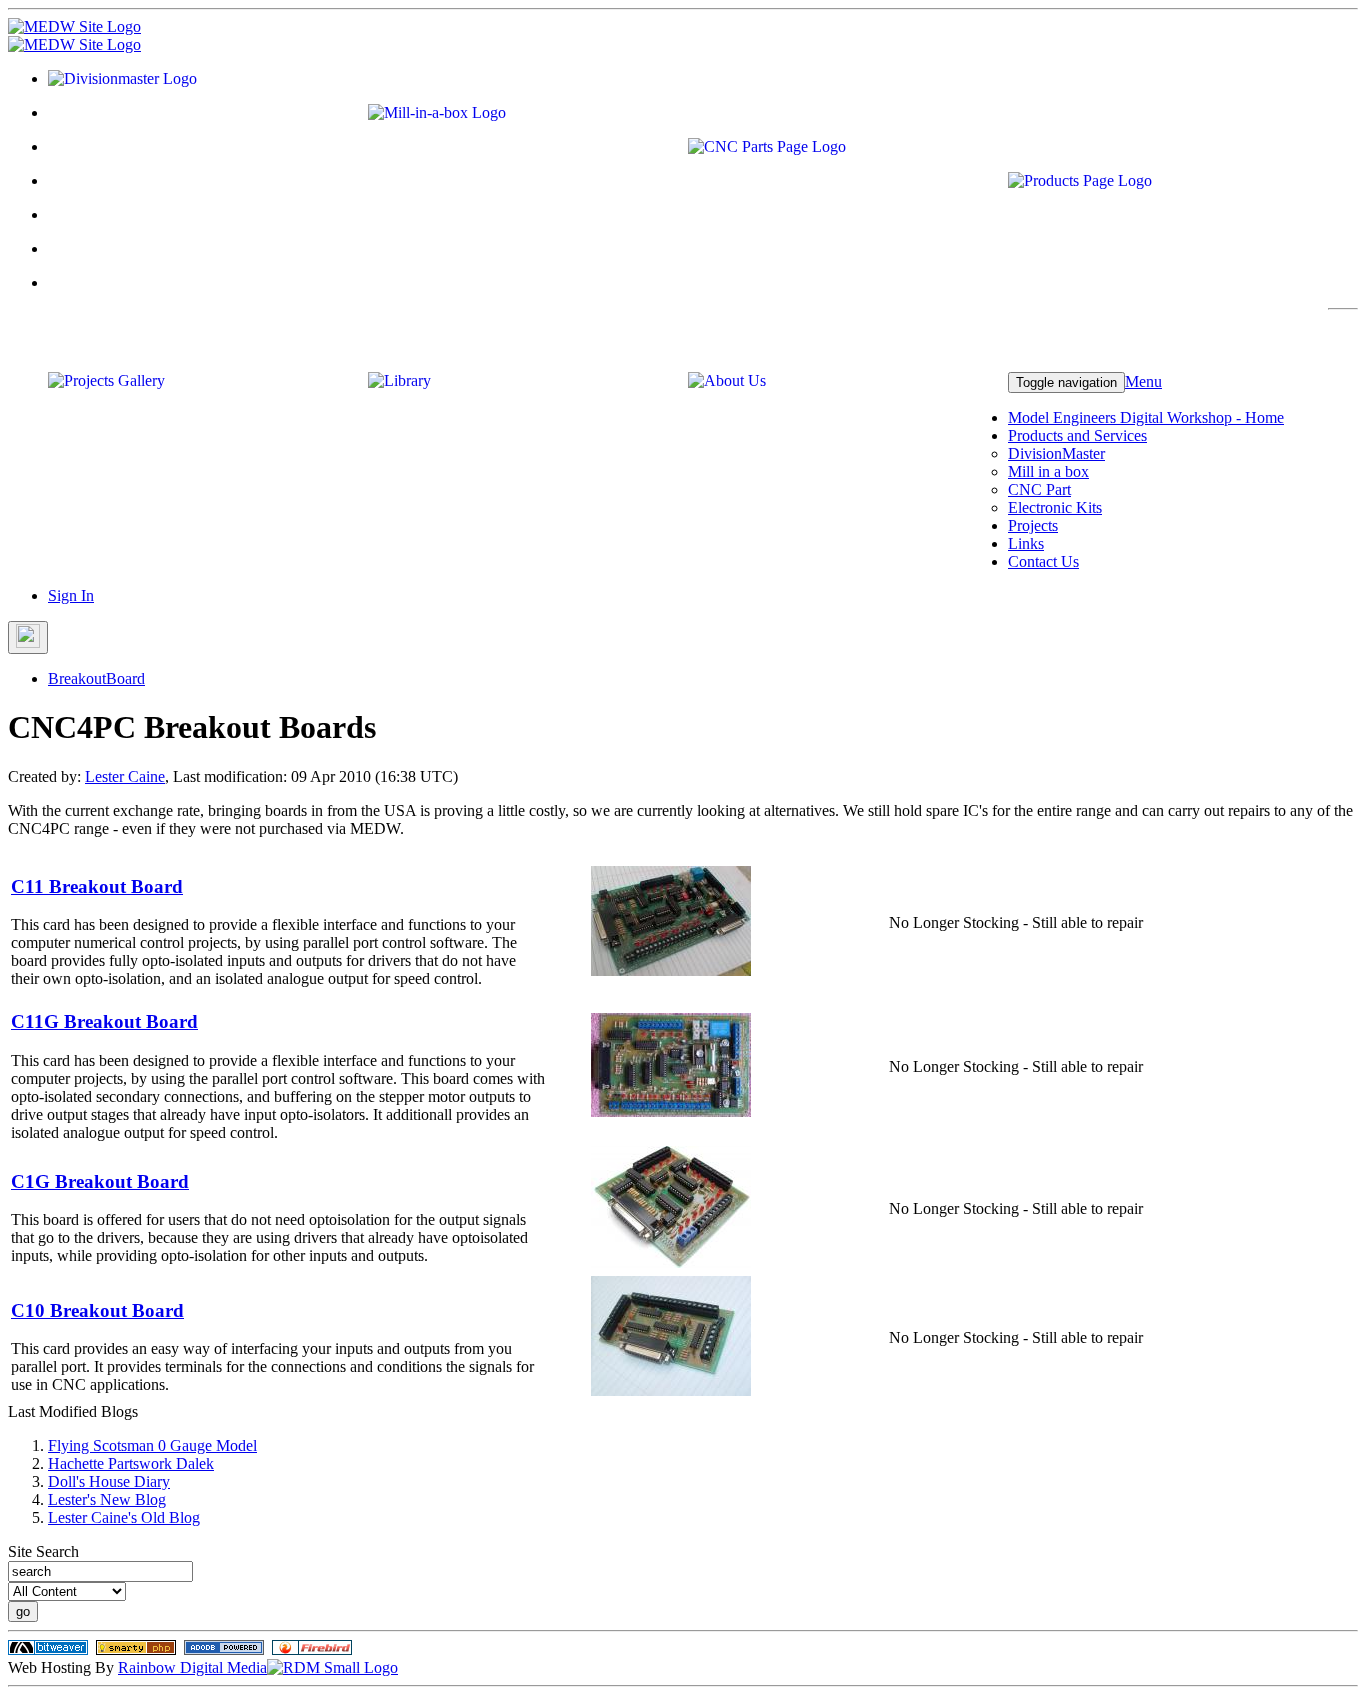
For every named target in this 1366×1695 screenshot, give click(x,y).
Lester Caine (125, 776)
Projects (1033, 525)
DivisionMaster (1056, 453)
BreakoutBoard (96, 678)
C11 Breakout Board (97, 886)
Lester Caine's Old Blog (124, 1517)
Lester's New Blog (107, 1499)
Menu (1143, 381)
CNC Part (1039, 489)
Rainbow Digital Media (192, 1667)
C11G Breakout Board (104, 1021)
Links (1026, 543)
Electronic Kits (1055, 507)
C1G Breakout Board (100, 1181)
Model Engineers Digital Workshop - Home (1146, 417)
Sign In (71, 595)
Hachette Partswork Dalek (131, 1463)
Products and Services (1077, 435)
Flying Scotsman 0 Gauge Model (152, 1445)
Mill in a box (1048, 471)
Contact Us (1043, 561)
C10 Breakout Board (97, 1310)
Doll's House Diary (109, 1481)
